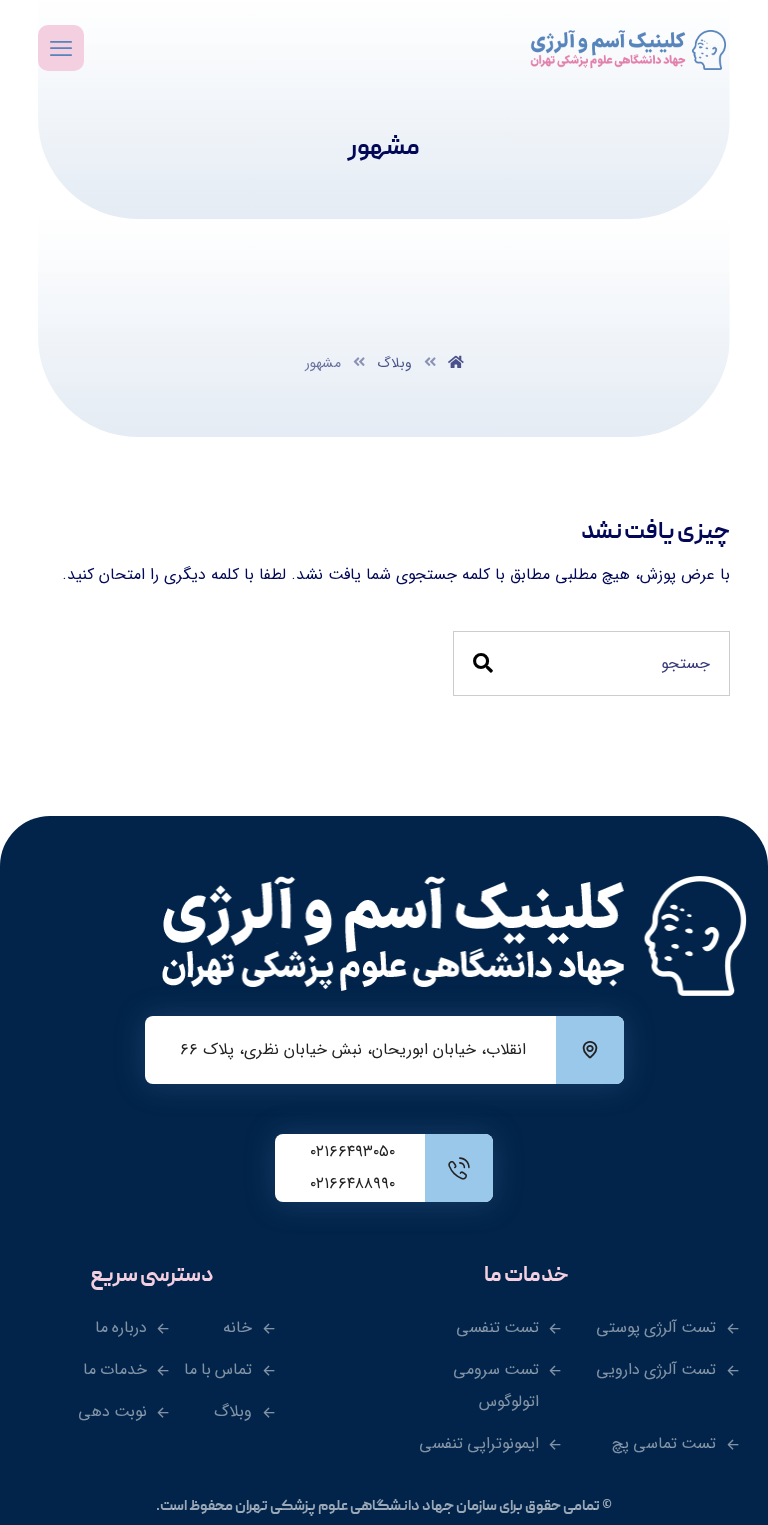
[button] (61, 48)
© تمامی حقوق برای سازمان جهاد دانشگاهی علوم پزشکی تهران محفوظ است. (384, 1507)
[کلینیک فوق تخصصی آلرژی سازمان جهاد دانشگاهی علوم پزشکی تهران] (630, 50)
